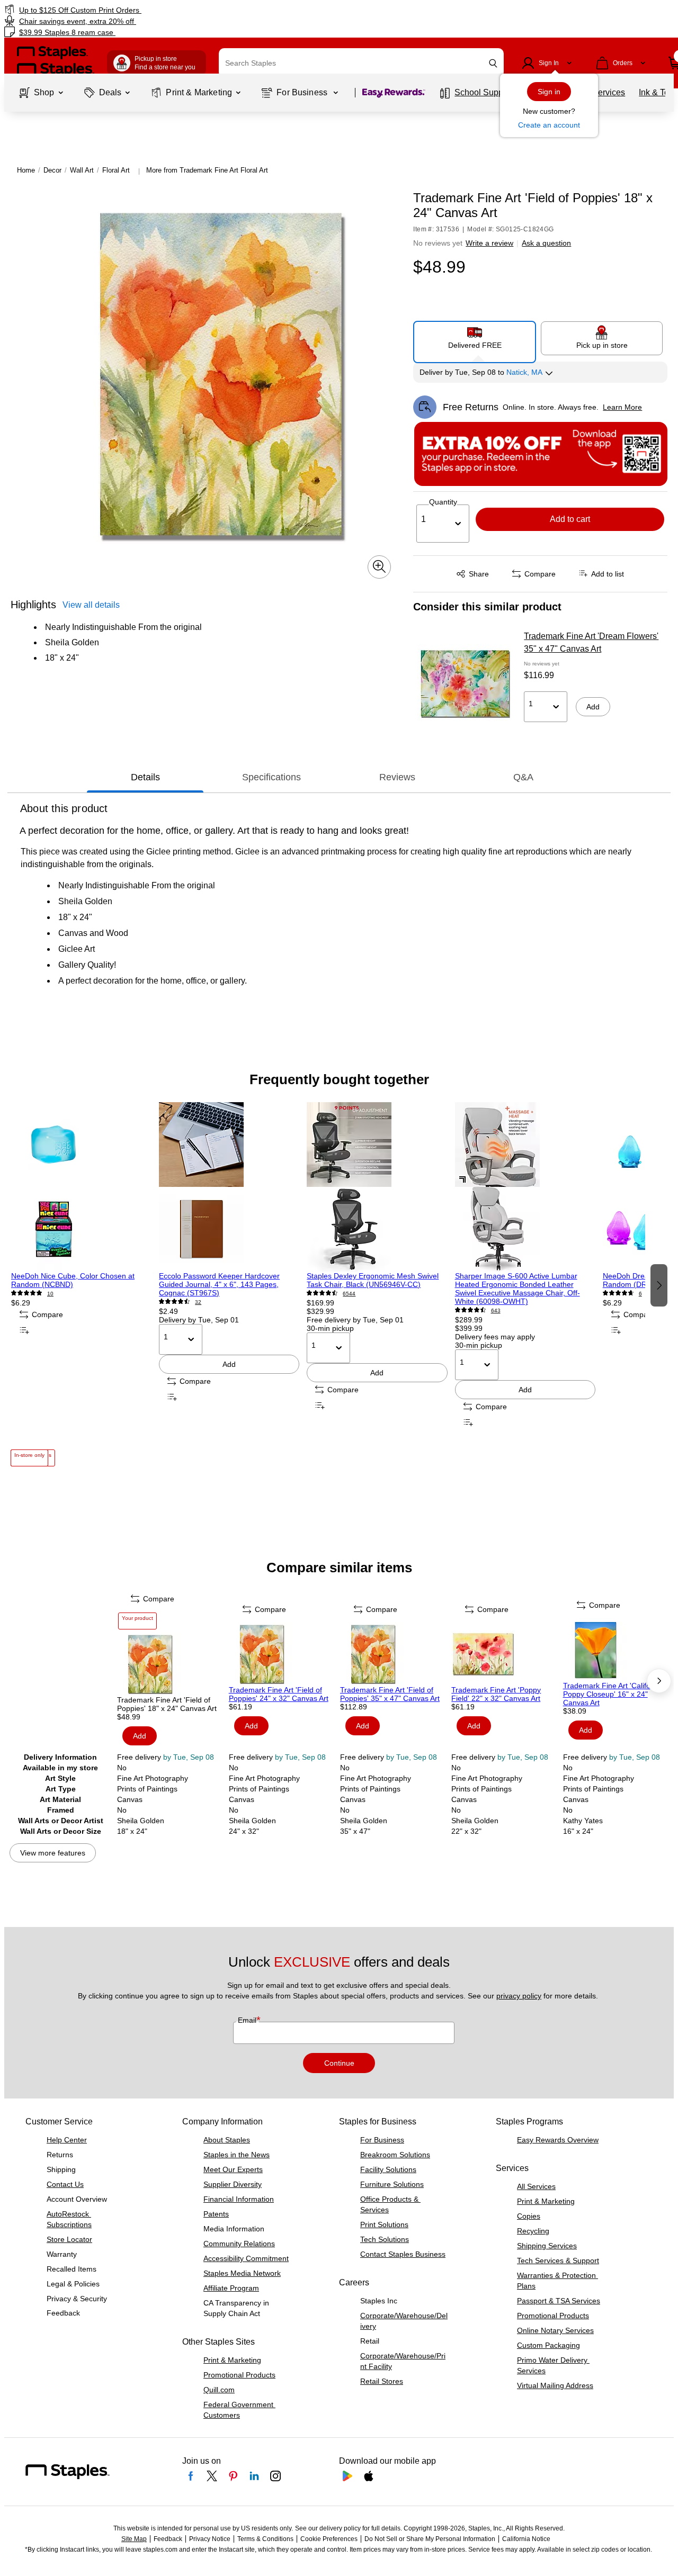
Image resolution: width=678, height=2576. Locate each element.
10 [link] (50, 1294)
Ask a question (546, 243)
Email (248, 2020)
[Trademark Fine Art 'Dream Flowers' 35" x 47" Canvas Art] (465, 683)
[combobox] (361, 63)
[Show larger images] (379, 566)
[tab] (145, 778)
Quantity (443, 502)
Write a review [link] (489, 243)
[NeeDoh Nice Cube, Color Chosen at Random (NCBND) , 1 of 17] (81, 1187)
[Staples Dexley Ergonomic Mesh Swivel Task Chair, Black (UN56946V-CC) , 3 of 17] (377, 1187)
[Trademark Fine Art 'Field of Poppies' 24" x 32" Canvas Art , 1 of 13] (283, 1654)
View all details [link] (91, 604)
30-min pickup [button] (330, 1328)
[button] (493, 63)
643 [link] (496, 1310)
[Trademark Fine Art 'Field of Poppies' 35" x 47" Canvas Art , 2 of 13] (395, 1654)
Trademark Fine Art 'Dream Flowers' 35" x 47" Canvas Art (591, 642)
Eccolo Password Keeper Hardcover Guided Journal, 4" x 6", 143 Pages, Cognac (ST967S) (219, 1284)
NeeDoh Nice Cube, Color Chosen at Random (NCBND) (73, 1280)
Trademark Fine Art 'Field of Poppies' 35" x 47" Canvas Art (390, 1694)
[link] (116, 10)
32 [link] (198, 1302)
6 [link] (640, 1294)
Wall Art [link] (82, 170)
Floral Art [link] (116, 170)
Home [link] (26, 170)
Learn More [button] (622, 407)
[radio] (475, 338)
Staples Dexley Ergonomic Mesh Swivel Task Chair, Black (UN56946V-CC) (373, 1280)
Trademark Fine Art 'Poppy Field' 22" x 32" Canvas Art (496, 1694)
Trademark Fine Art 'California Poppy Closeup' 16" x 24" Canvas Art (613, 1694)
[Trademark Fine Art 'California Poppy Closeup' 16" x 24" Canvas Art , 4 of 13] (618, 1650)
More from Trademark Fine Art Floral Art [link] (207, 170)
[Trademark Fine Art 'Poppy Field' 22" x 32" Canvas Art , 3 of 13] (506, 1654)
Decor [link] (52, 170)
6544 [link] (349, 1294)
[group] (81, 1284)
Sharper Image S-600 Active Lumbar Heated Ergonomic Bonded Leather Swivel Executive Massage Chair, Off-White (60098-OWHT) (518, 1289)
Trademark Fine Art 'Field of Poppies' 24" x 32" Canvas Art (279, 1694)
